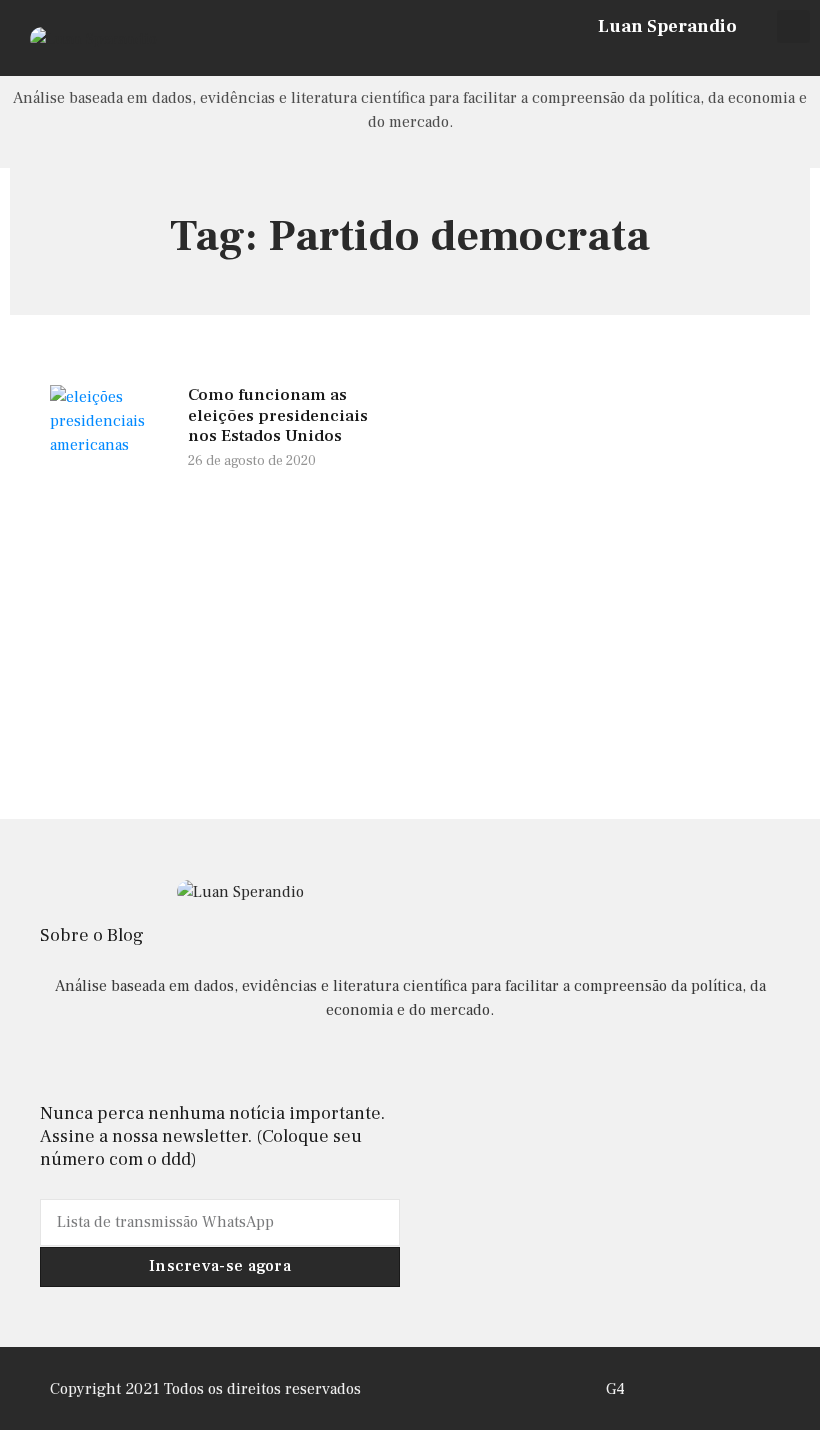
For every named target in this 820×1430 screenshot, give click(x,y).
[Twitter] (755, 57)
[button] (793, 26)
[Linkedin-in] (409, 1063)
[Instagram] (728, 57)
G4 (615, 1389)
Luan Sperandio (667, 26)
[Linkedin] (781, 57)
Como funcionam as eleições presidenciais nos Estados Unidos (278, 415)
